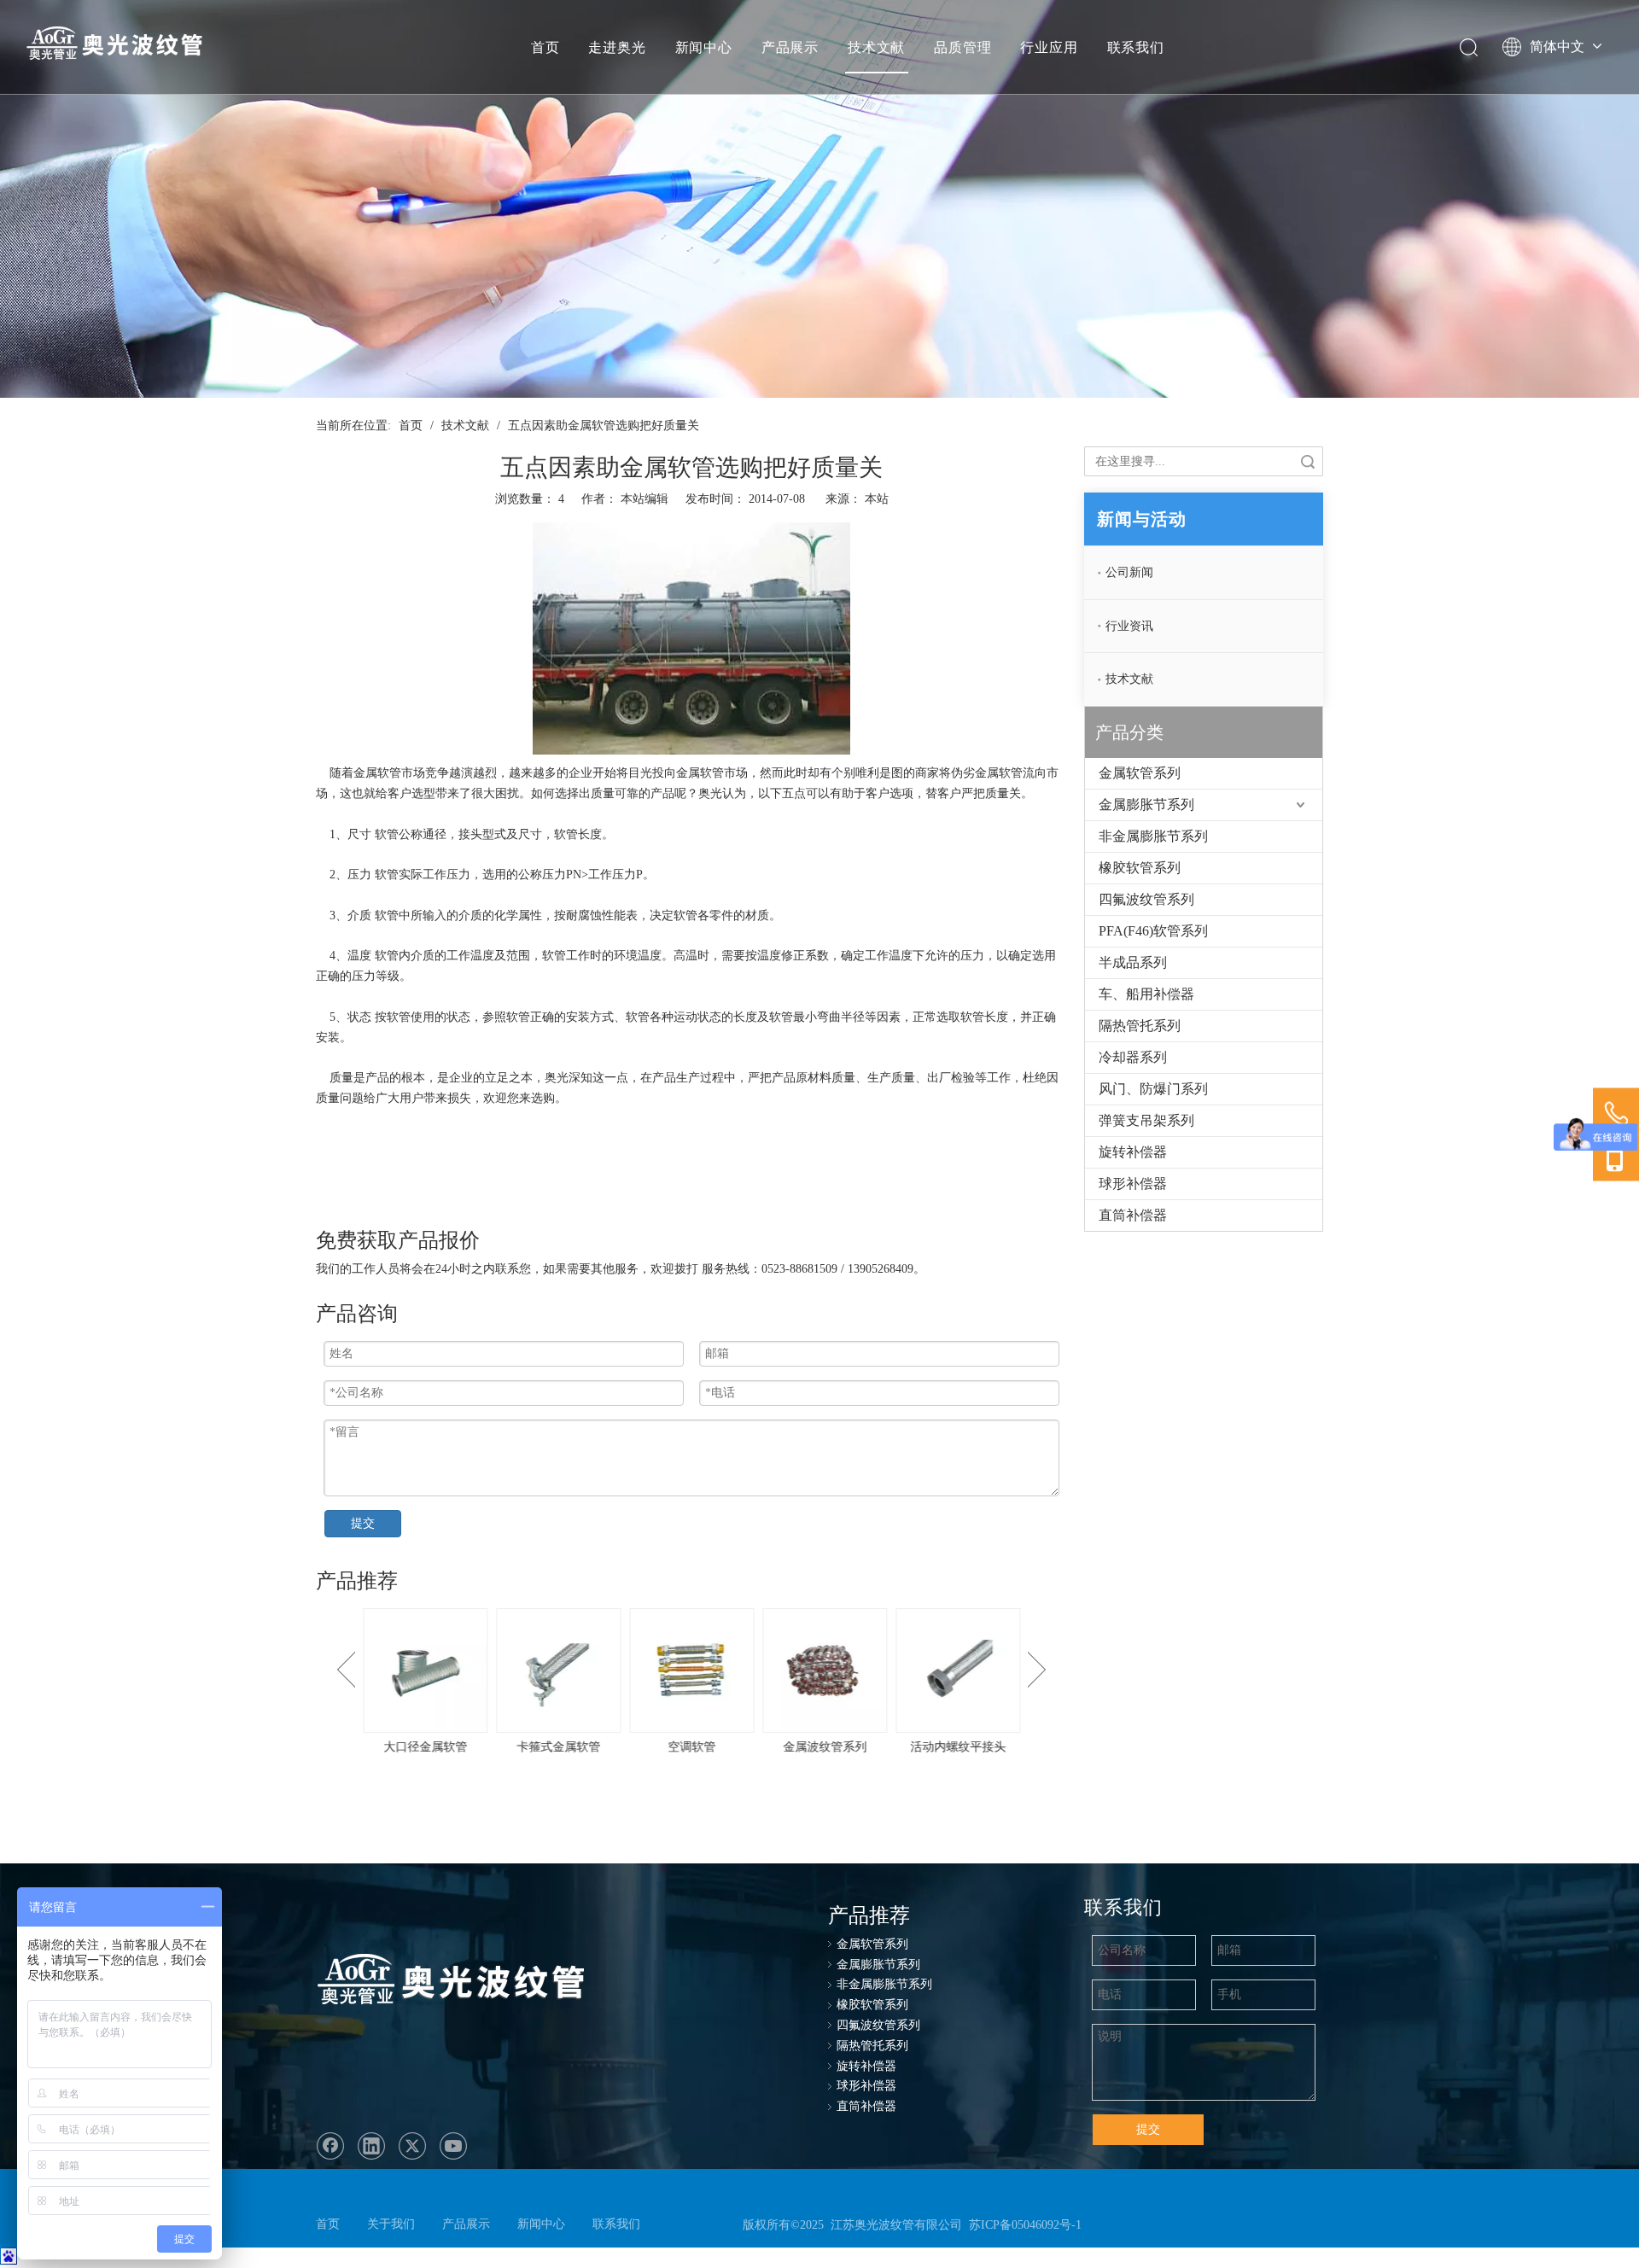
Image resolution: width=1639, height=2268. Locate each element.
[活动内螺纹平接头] (899, 1670)
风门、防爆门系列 (1153, 1089)
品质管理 (962, 47)
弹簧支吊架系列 (1146, 1120)
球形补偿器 (1133, 1184)
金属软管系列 (1140, 773)
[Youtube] (453, 2146)
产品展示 (790, 47)
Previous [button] (346, 1670)
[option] (366, 1683)
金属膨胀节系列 (1146, 805)
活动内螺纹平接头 (899, 1747)
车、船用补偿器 (1146, 994)
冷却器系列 (1133, 1057)
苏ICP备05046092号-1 (1025, 2225)
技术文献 (876, 47)
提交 (363, 1523)
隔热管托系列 (1140, 1026)
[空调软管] (633, 1670)
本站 (877, 499)
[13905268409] (1616, 1158)
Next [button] (1037, 1670)
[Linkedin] (371, 2146)
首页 (545, 47)
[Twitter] (412, 2146)
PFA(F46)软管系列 (1153, 931)
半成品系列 (1133, 962)
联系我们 (1136, 47)
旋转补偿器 (1133, 1152)
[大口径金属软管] (366, 1670)
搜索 (1308, 461)
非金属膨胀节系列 (1153, 836)
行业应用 (1049, 47)
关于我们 (391, 2224)
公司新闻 (1129, 572)
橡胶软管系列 (1140, 868)
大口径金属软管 (366, 1747)
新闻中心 (704, 47)
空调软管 (633, 1747)
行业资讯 (1129, 626)
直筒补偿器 (1133, 1215)
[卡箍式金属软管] (499, 1670)
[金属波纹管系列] (766, 1670)
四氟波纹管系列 (1146, 899)
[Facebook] (330, 2146)
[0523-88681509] (1616, 1114)
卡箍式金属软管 (499, 1747)
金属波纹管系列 (766, 1747)
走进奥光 (617, 47)
